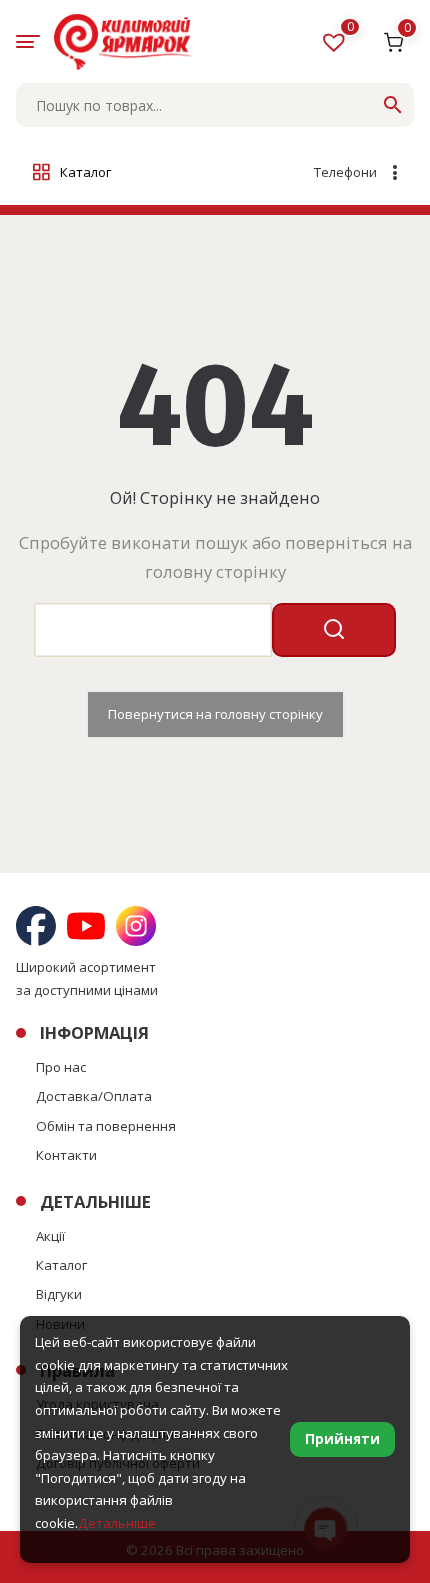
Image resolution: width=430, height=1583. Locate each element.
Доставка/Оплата (94, 1096)
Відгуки (59, 1294)
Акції (50, 1236)
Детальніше (117, 1523)
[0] (336, 46)
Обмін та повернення (106, 1126)
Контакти (66, 1155)
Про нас (61, 1067)
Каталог (61, 1265)
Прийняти (342, 1439)
